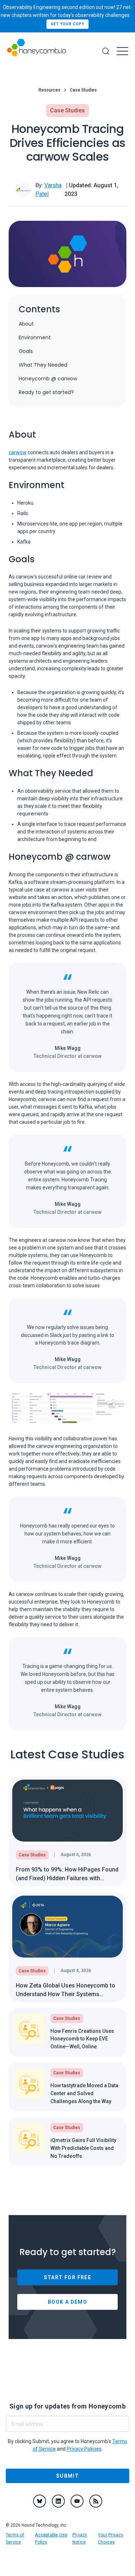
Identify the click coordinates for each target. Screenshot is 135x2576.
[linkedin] (58, 2501)
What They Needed (43, 365)
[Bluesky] (40, 2501)
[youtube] (77, 2501)
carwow (18, 452)
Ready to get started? (46, 392)
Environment (35, 337)
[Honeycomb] (36, 51)
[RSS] (96, 2501)
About (26, 324)
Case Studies (83, 90)
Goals (26, 351)
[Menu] (122, 51)
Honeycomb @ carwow (48, 379)
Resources (49, 90)
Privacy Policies (84, 2449)
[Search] (106, 51)
